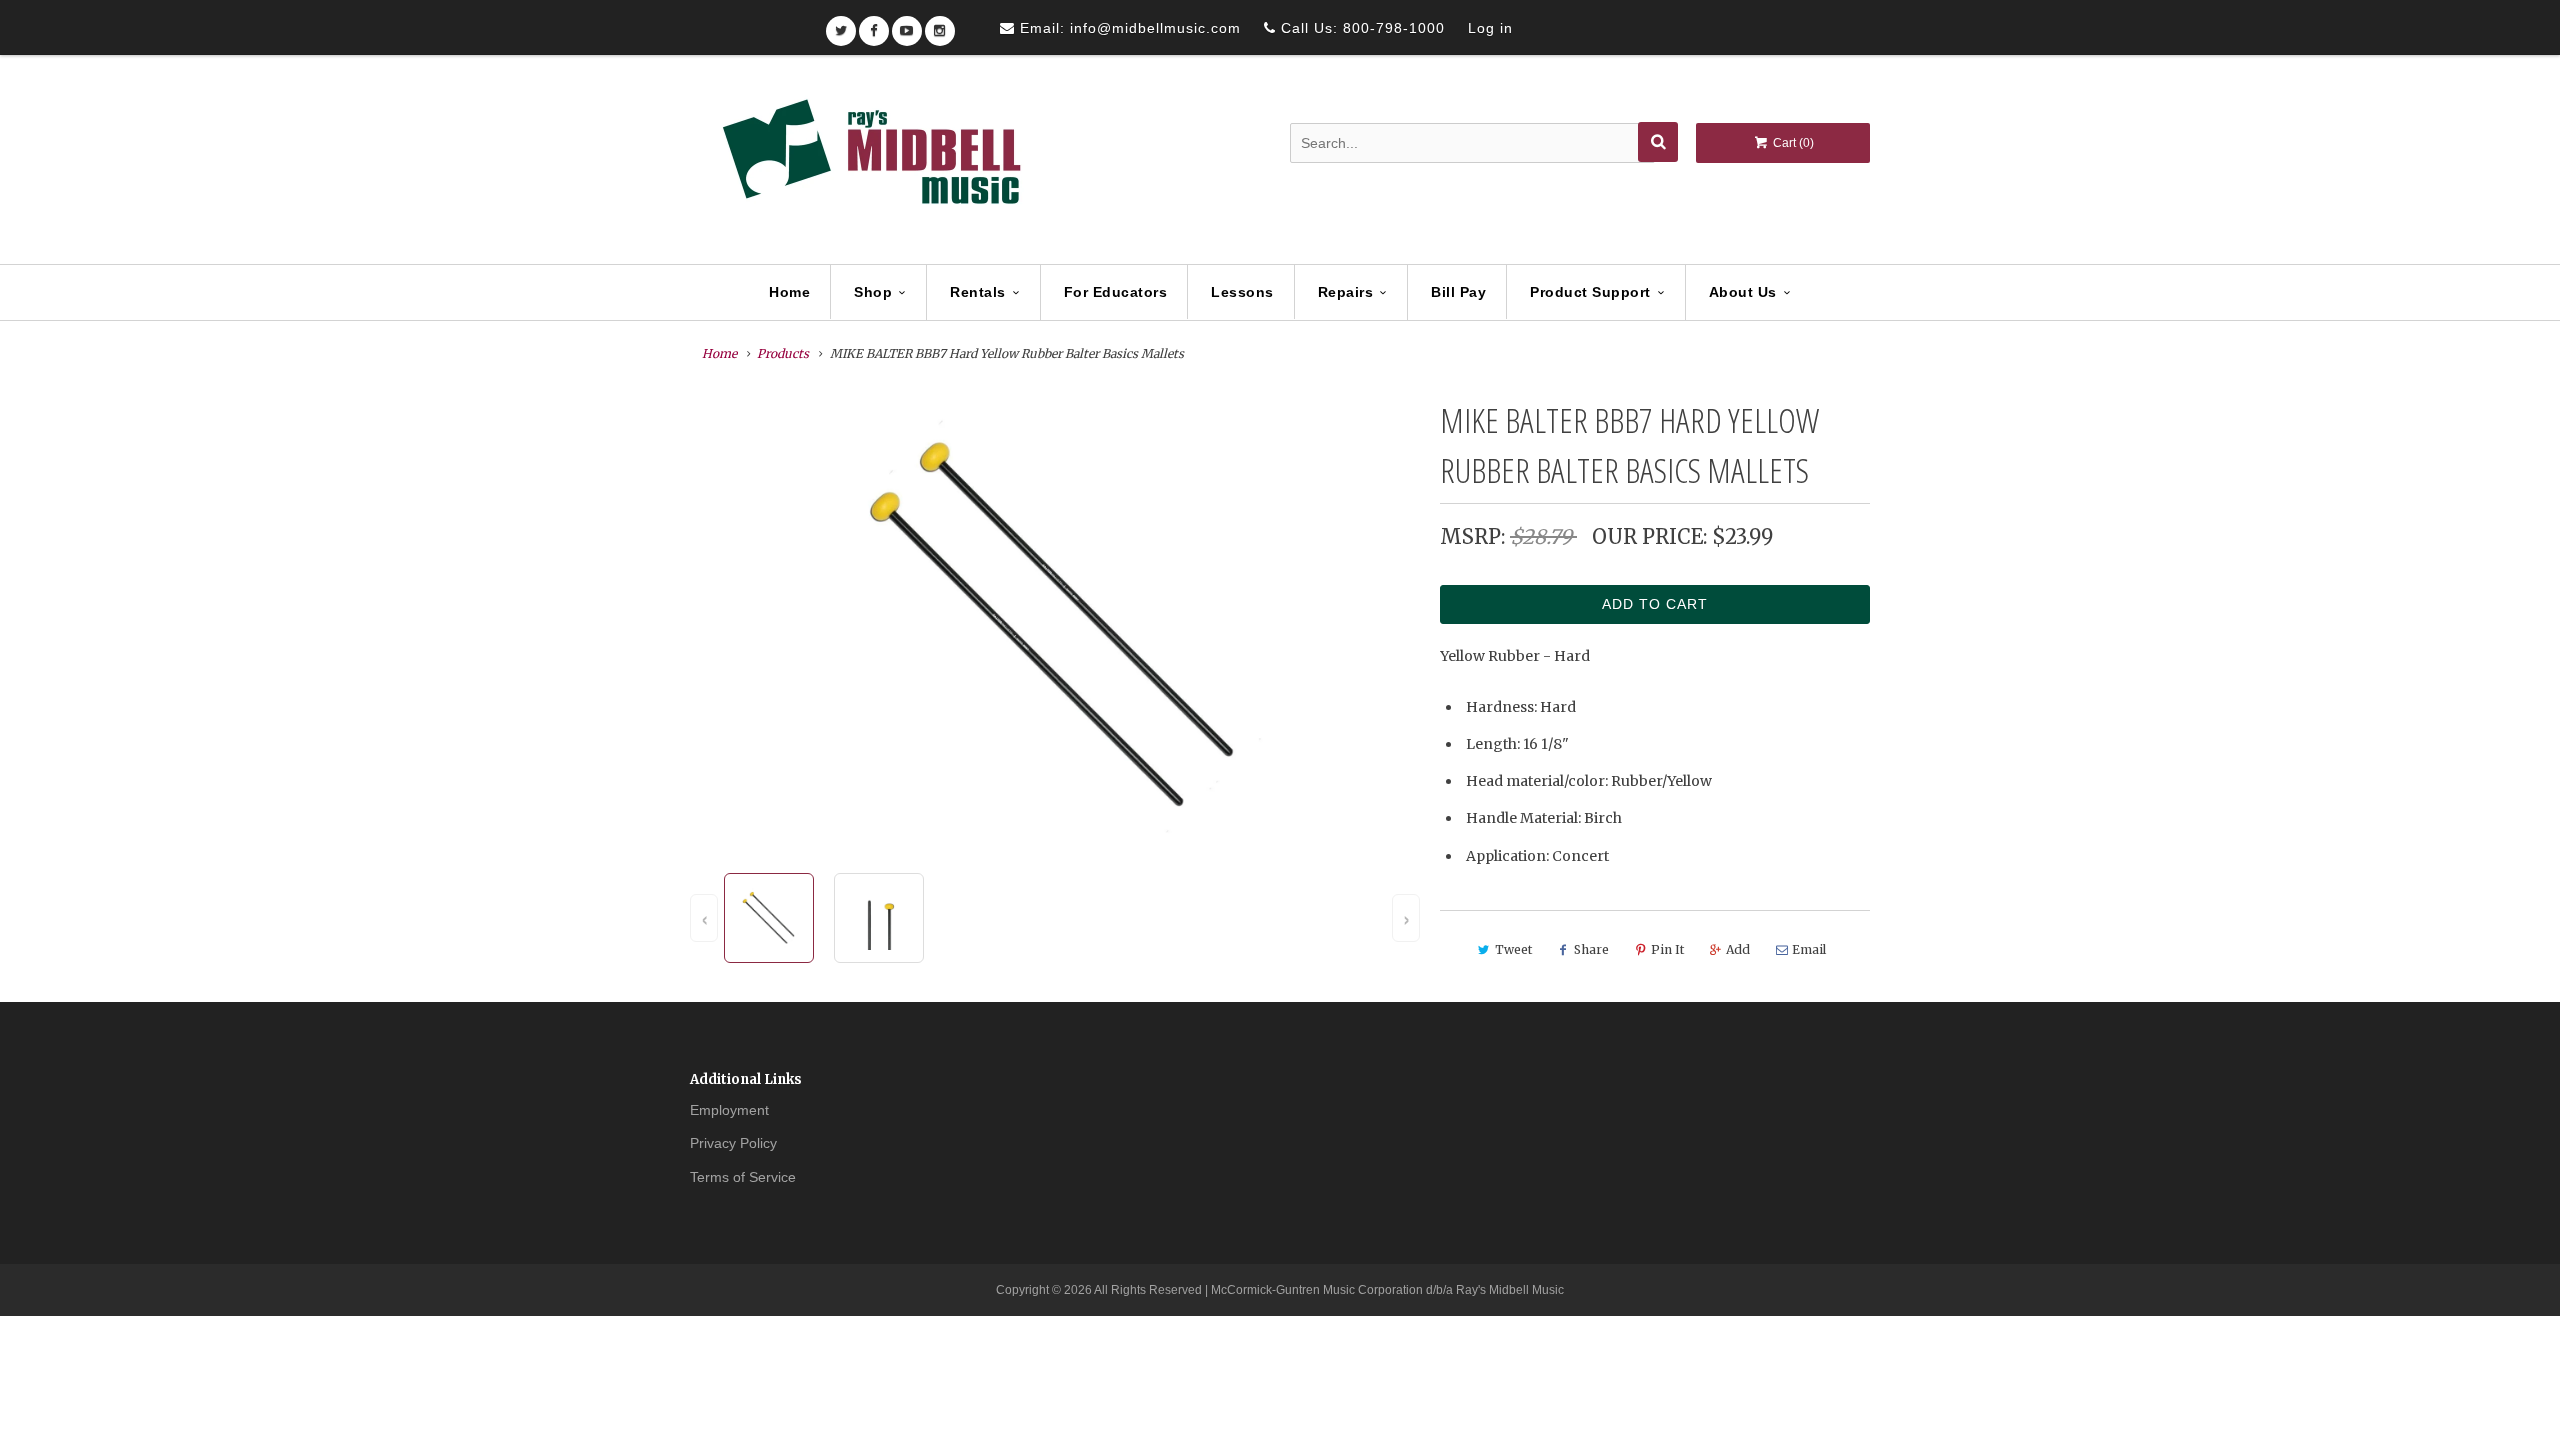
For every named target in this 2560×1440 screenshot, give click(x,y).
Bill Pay (1458, 292)
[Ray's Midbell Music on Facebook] (874, 24)
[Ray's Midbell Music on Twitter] (841, 24)
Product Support (1590, 292)
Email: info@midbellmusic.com (1128, 28)
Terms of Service (743, 1177)
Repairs (1346, 292)
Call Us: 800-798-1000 (1360, 28)
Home (789, 292)
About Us (1743, 292)
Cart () (1792, 143)
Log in (1490, 28)
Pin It (1667, 949)
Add (1738, 949)
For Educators (1116, 292)
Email (1809, 949)
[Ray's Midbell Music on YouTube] (907, 24)
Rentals (978, 292)
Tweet (1513, 949)
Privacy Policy (733, 1143)
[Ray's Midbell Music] (870, 161)
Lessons (1242, 292)
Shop (873, 292)
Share (1591, 949)
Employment (729, 1110)
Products (783, 353)
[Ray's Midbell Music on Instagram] (940, 24)
